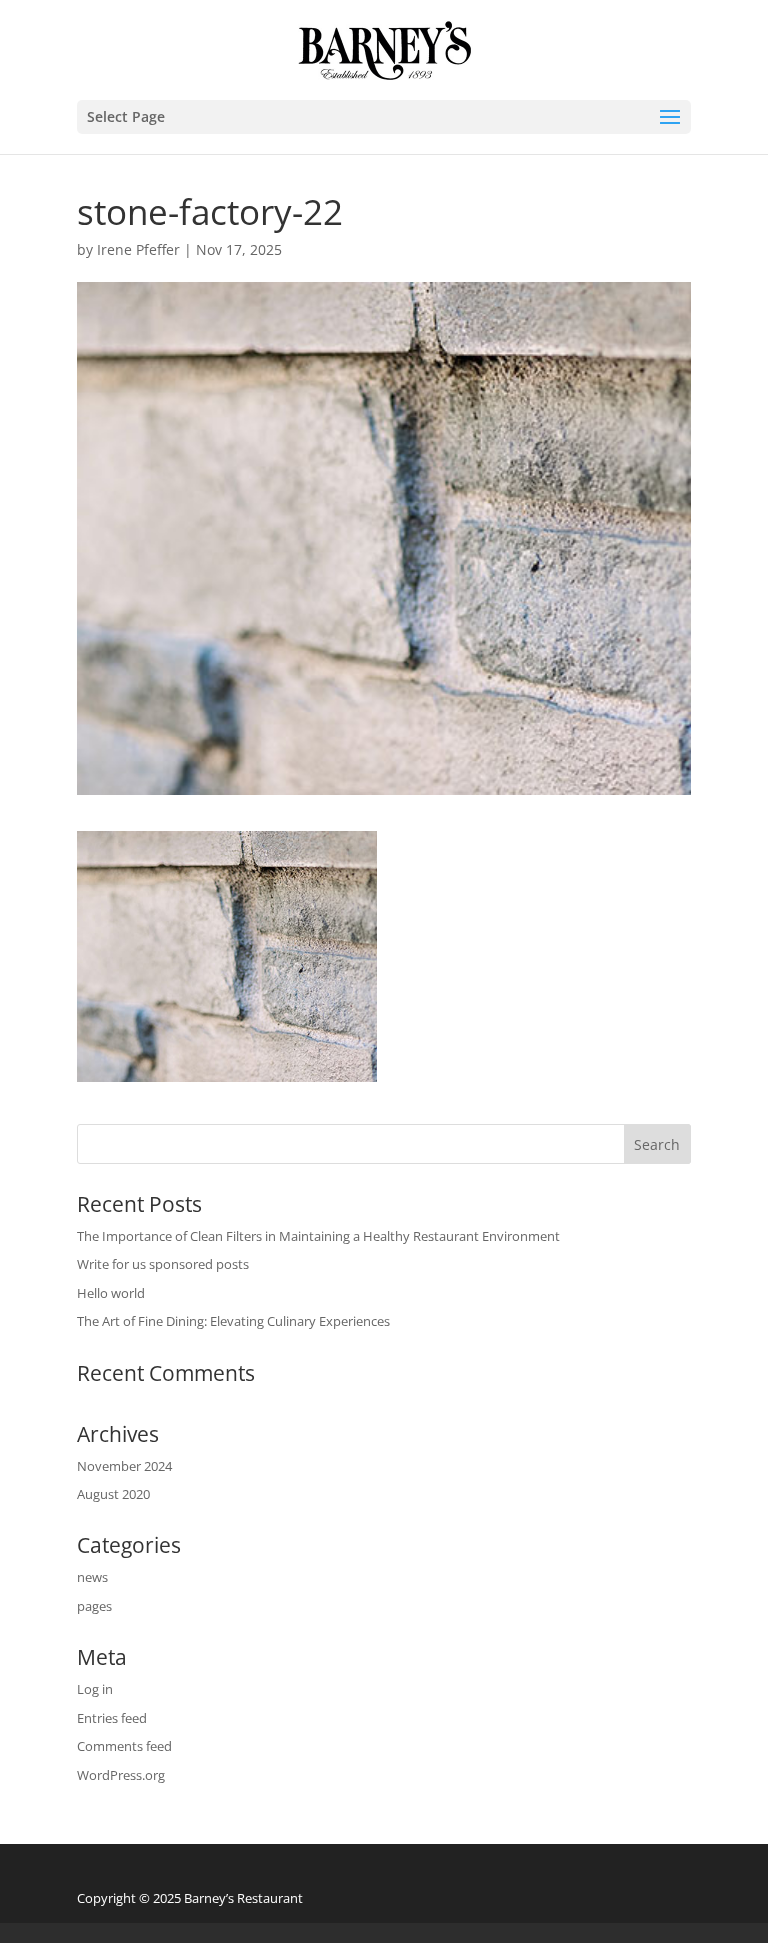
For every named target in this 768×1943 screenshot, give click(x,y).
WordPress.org (121, 1775)
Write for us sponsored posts (163, 1264)
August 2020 (113, 1494)
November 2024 (124, 1466)
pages (94, 1606)
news (92, 1577)
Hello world (111, 1293)
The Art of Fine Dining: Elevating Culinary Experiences (233, 1321)
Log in (95, 1689)
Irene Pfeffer (138, 249)
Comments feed (124, 1746)
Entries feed (112, 1718)
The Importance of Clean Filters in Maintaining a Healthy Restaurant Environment (318, 1236)
